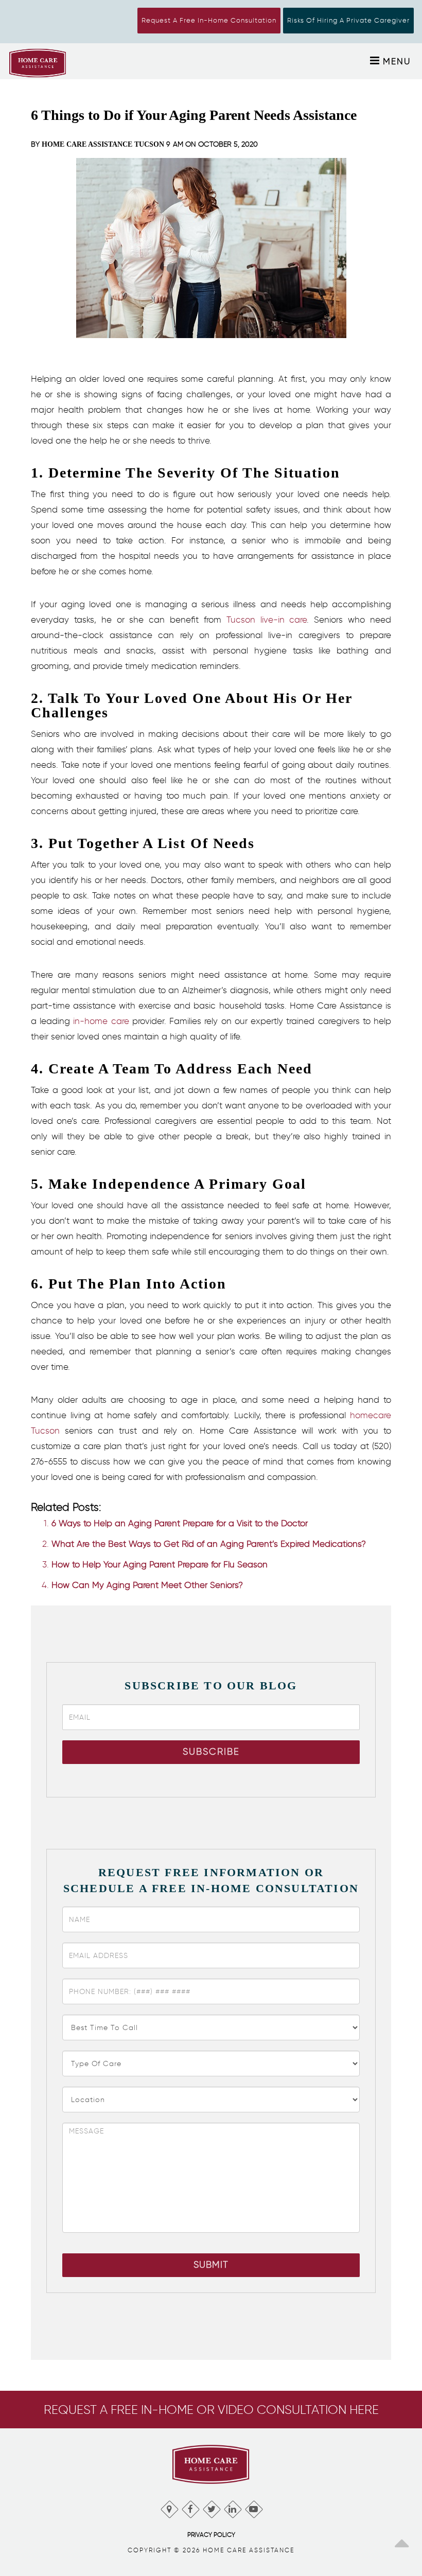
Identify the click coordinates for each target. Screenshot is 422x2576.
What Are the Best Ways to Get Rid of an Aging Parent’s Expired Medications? (209, 1544)
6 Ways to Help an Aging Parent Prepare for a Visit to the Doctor (180, 1523)
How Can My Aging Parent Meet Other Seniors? (147, 1585)
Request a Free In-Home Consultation (209, 20)
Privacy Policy (211, 2535)
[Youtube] (253, 2507)
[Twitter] (211, 2507)
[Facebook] (190, 2507)
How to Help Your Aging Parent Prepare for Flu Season (160, 1564)
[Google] (169, 2507)
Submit (211, 2265)
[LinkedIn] (232, 2507)
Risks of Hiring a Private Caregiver (348, 20)
